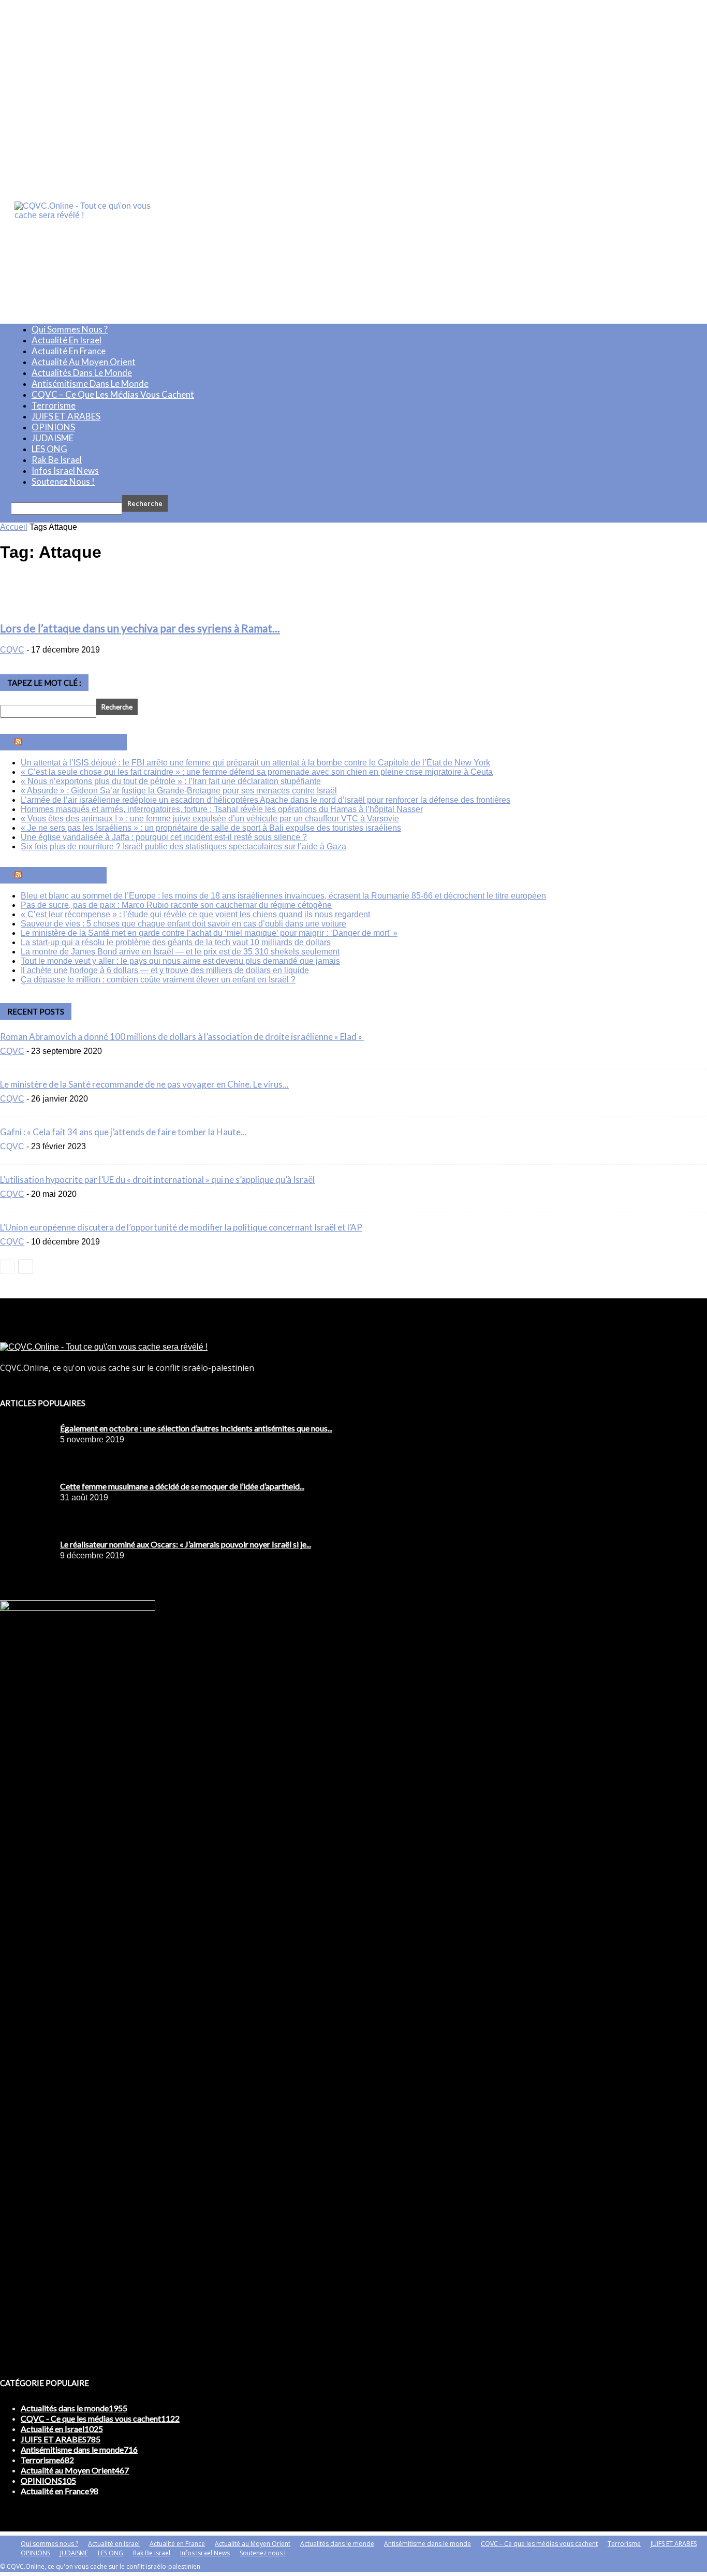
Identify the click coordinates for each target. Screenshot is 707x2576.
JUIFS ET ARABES (66, 416)
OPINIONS (53, 427)
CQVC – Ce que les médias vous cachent (113, 394)
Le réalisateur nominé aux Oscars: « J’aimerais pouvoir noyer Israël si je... (186, 1544)
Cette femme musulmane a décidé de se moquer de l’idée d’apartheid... (182, 1486)
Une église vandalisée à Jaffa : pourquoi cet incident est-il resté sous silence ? (164, 837)
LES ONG (49, 449)
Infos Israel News (65, 471)
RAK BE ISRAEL (65, 875)
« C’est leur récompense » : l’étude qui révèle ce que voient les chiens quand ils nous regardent (195, 914)
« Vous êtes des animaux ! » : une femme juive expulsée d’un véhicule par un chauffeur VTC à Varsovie (210, 819)
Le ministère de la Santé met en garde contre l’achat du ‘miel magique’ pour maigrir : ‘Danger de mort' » (209, 933)
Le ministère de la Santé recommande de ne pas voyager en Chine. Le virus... (144, 1084)
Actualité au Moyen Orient (84, 362)
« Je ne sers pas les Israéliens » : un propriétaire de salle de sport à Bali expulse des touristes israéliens (211, 828)
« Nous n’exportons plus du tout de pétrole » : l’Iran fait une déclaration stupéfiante (171, 781)
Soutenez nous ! (63, 481)
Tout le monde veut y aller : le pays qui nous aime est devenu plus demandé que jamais (180, 961)
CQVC (12, 650)
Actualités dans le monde (82, 373)
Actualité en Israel (67, 340)
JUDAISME (53, 438)
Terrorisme (54, 405)
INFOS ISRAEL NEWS (75, 742)
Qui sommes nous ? (70, 329)
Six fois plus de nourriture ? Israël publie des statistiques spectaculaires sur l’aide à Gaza (183, 846)
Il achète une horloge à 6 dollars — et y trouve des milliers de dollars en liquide (165, 970)
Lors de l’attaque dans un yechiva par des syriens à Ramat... (140, 628)
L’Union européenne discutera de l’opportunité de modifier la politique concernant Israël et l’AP (181, 1227)
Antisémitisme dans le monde (90, 383)
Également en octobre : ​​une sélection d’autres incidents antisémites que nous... (196, 1428)
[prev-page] (7, 1267)
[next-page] (26, 1267)
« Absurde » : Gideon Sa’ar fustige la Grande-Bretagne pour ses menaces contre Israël (179, 791)
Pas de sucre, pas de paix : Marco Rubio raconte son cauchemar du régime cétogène (176, 905)
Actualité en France (69, 351)
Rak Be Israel (57, 460)
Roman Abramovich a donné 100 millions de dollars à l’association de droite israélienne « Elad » (182, 1037)
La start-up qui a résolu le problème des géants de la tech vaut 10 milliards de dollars (176, 942)
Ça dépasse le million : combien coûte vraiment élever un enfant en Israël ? (158, 980)
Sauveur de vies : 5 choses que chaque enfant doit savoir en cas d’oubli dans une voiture (183, 924)
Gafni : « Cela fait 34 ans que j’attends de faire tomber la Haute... (123, 1132)
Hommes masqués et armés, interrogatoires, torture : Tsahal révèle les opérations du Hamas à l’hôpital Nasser (222, 809)
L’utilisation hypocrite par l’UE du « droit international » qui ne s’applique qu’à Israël (157, 1180)
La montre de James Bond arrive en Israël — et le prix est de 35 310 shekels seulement (180, 952)
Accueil (14, 527)
